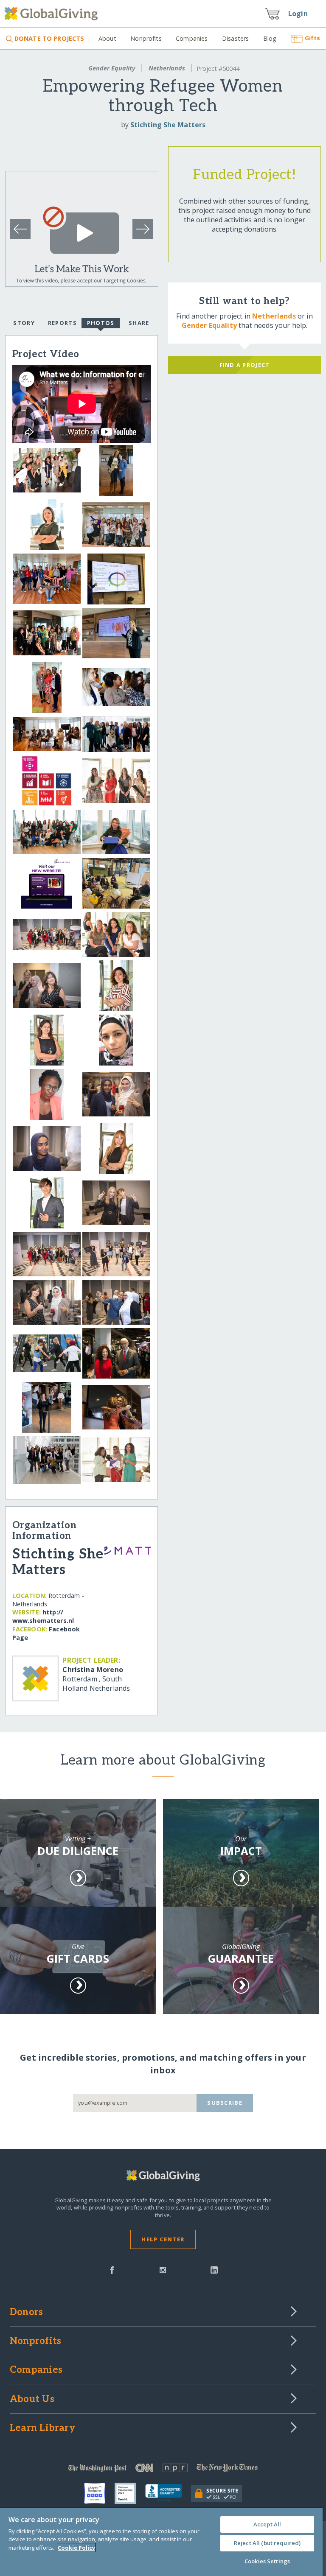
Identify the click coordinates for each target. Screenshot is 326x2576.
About (107, 38)
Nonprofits (146, 38)
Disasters (235, 38)
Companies (192, 38)
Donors (26, 2313)
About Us (32, 2400)
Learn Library (42, 2428)
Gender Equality (112, 68)
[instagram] (163, 2269)
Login (298, 14)
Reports (62, 323)
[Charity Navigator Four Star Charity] (99, 2493)
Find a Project (245, 365)
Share (139, 323)
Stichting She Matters (168, 125)
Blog (270, 38)
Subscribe (225, 2103)
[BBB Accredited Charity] (168, 2493)
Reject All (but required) (267, 2543)
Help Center (163, 2239)
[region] (161, 2542)
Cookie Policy (76, 2548)
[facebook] (112, 2269)
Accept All (267, 2524)
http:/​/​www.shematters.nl (43, 1616)
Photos (101, 323)
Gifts (312, 38)
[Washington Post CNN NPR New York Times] (163, 2470)
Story (24, 323)
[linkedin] (214, 2269)
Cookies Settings (267, 2561)
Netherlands (167, 68)
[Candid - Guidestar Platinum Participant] (130, 2493)
